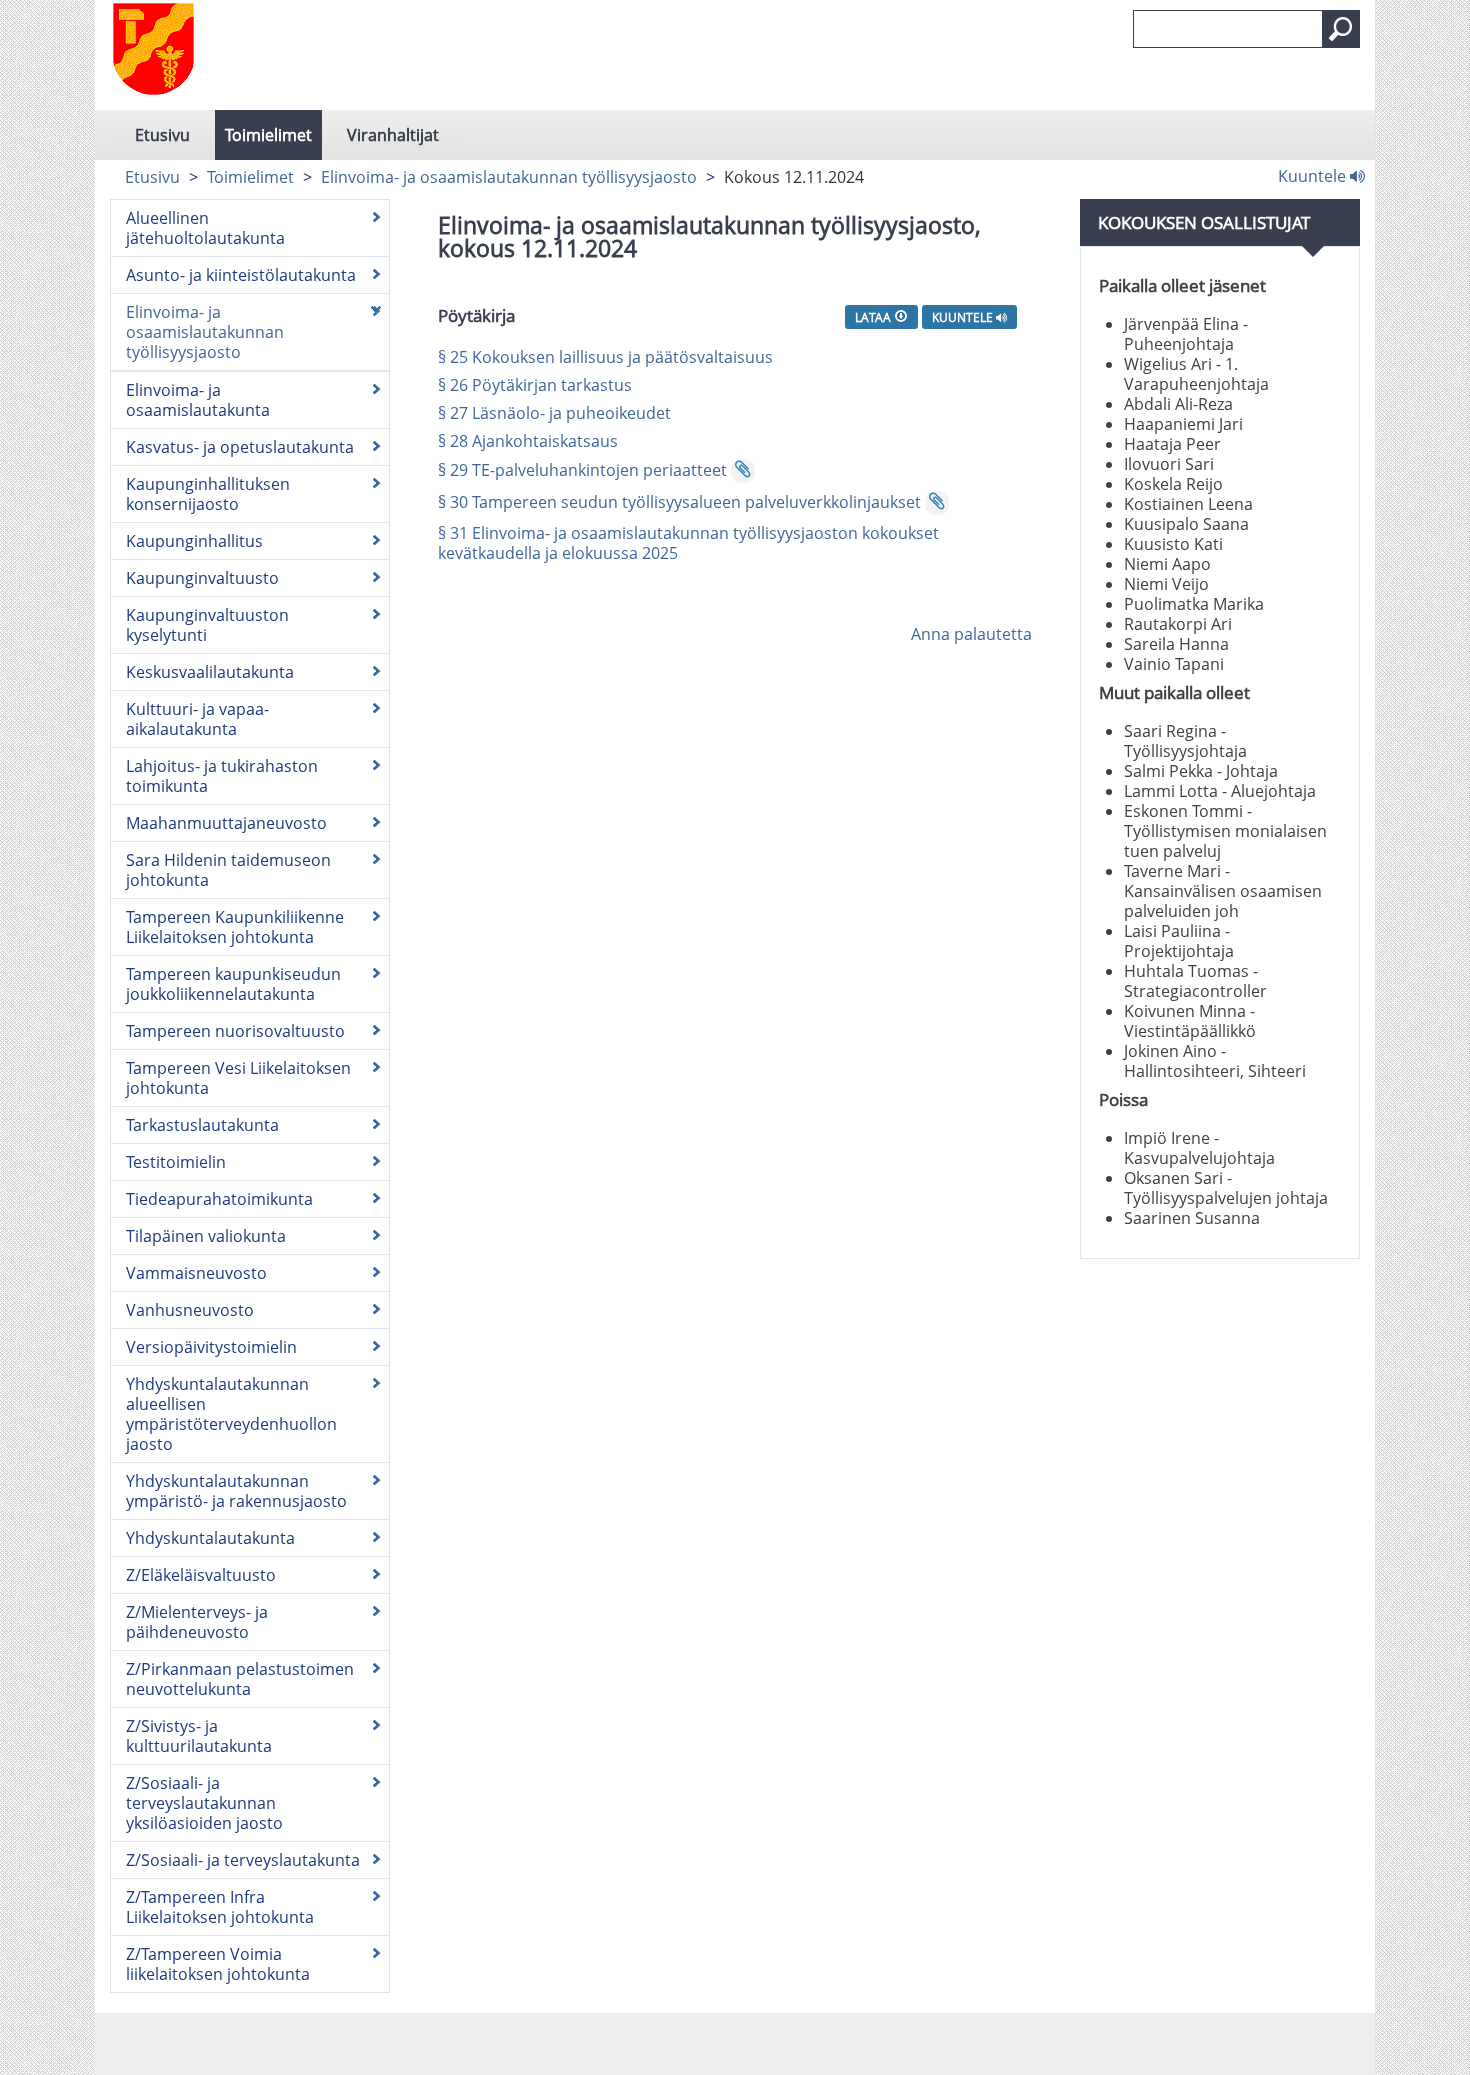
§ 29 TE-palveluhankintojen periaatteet (582, 470)
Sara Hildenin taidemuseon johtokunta (228, 870)
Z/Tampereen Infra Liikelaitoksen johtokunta (220, 1907)
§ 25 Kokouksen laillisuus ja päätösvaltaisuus (605, 357)
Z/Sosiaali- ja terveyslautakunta (243, 1860)
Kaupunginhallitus (194, 541)
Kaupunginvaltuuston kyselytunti (207, 625)
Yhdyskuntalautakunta (210, 1538)
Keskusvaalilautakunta (210, 672)
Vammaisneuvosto (196, 1273)
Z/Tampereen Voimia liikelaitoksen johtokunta (218, 1964)
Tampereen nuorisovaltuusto (235, 1031)
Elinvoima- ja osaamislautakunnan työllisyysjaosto (509, 177)
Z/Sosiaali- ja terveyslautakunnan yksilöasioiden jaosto (204, 1803)
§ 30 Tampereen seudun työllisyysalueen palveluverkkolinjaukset (679, 502)
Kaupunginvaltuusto (202, 578)
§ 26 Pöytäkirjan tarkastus (535, 385)
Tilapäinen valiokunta (206, 1236)
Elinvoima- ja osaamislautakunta (198, 400)
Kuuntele (1314, 175)
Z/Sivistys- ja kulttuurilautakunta (199, 1736)
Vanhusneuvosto (190, 1310)
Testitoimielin (176, 1162)
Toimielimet (268, 135)
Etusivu (162, 135)
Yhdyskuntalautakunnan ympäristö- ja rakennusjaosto (236, 1491)
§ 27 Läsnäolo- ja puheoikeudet (554, 413)
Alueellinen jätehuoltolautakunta (205, 228)
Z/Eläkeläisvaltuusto (201, 1575)
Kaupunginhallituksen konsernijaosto (208, 494)
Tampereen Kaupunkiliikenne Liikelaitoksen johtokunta (235, 927)
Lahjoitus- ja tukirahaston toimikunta (222, 776)
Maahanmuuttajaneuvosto (226, 823)
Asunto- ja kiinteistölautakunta (241, 275)
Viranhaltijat (393, 135)
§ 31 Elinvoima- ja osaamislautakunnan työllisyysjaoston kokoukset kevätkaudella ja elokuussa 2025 (688, 543)
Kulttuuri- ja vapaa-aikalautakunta (197, 719)
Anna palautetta (971, 634)
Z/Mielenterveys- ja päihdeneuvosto (197, 1622)
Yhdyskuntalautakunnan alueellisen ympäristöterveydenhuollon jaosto (231, 1414)
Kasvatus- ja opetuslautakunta (240, 447)
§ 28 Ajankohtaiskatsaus (528, 441)
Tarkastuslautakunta (202, 1125)
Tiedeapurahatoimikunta (219, 1199)
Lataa (874, 317)
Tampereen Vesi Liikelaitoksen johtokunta (238, 1078)
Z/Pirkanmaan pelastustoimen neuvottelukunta (240, 1679)
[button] (1341, 29)
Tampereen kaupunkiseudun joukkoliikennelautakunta (233, 984)
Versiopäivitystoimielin (211, 1347)
